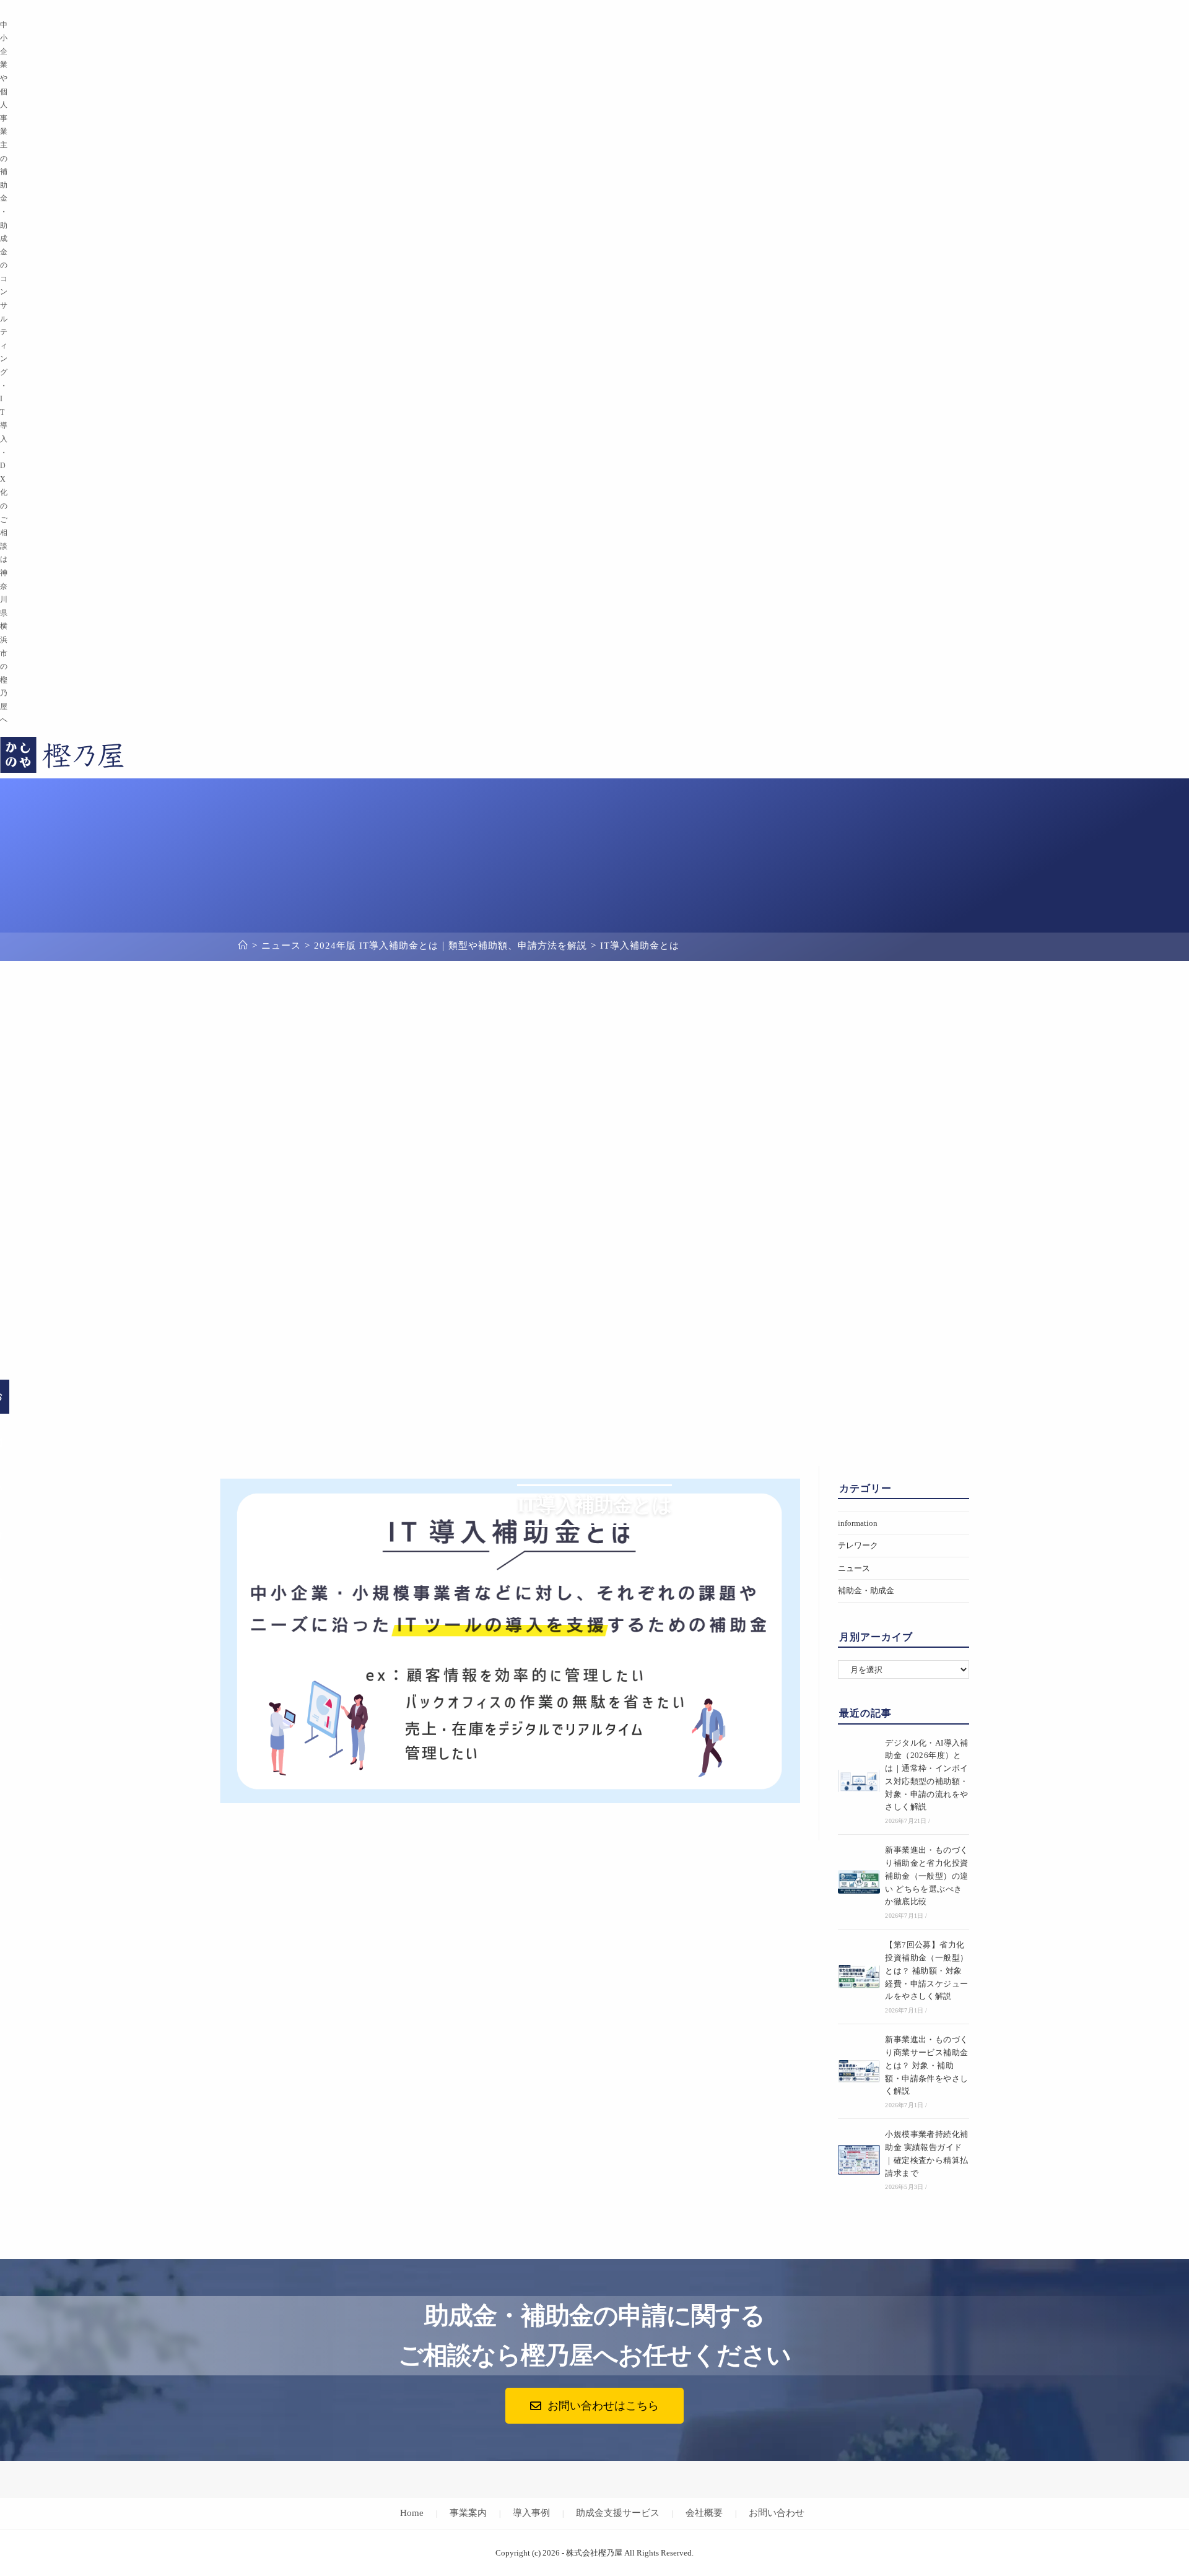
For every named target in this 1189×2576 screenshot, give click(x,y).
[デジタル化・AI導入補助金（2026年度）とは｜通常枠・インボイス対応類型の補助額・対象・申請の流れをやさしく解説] (859, 1781)
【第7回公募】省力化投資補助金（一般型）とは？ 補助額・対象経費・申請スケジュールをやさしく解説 (926, 1970)
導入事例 (531, 2513)
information (858, 1523)
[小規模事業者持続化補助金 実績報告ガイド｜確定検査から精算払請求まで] (859, 2160)
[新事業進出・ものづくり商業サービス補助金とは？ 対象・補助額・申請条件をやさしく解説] (859, 2071)
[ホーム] (243, 946)
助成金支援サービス (618, 2513)
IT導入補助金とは (640, 946)
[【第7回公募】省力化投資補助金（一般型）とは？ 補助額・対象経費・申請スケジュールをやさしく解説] (859, 1977)
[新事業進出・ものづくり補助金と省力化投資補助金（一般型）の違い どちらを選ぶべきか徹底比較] (859, 1882)
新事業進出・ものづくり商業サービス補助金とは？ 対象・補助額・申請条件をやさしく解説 (926, 2065)
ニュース (854, 1568)
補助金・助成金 (866, 1590)
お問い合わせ (777, 2513)
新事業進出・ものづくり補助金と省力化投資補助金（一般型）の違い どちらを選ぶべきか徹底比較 (926, 1876)
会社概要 (704, 2513)
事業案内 (468, 2513)
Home (412, 2513)
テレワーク (858, 1545)
